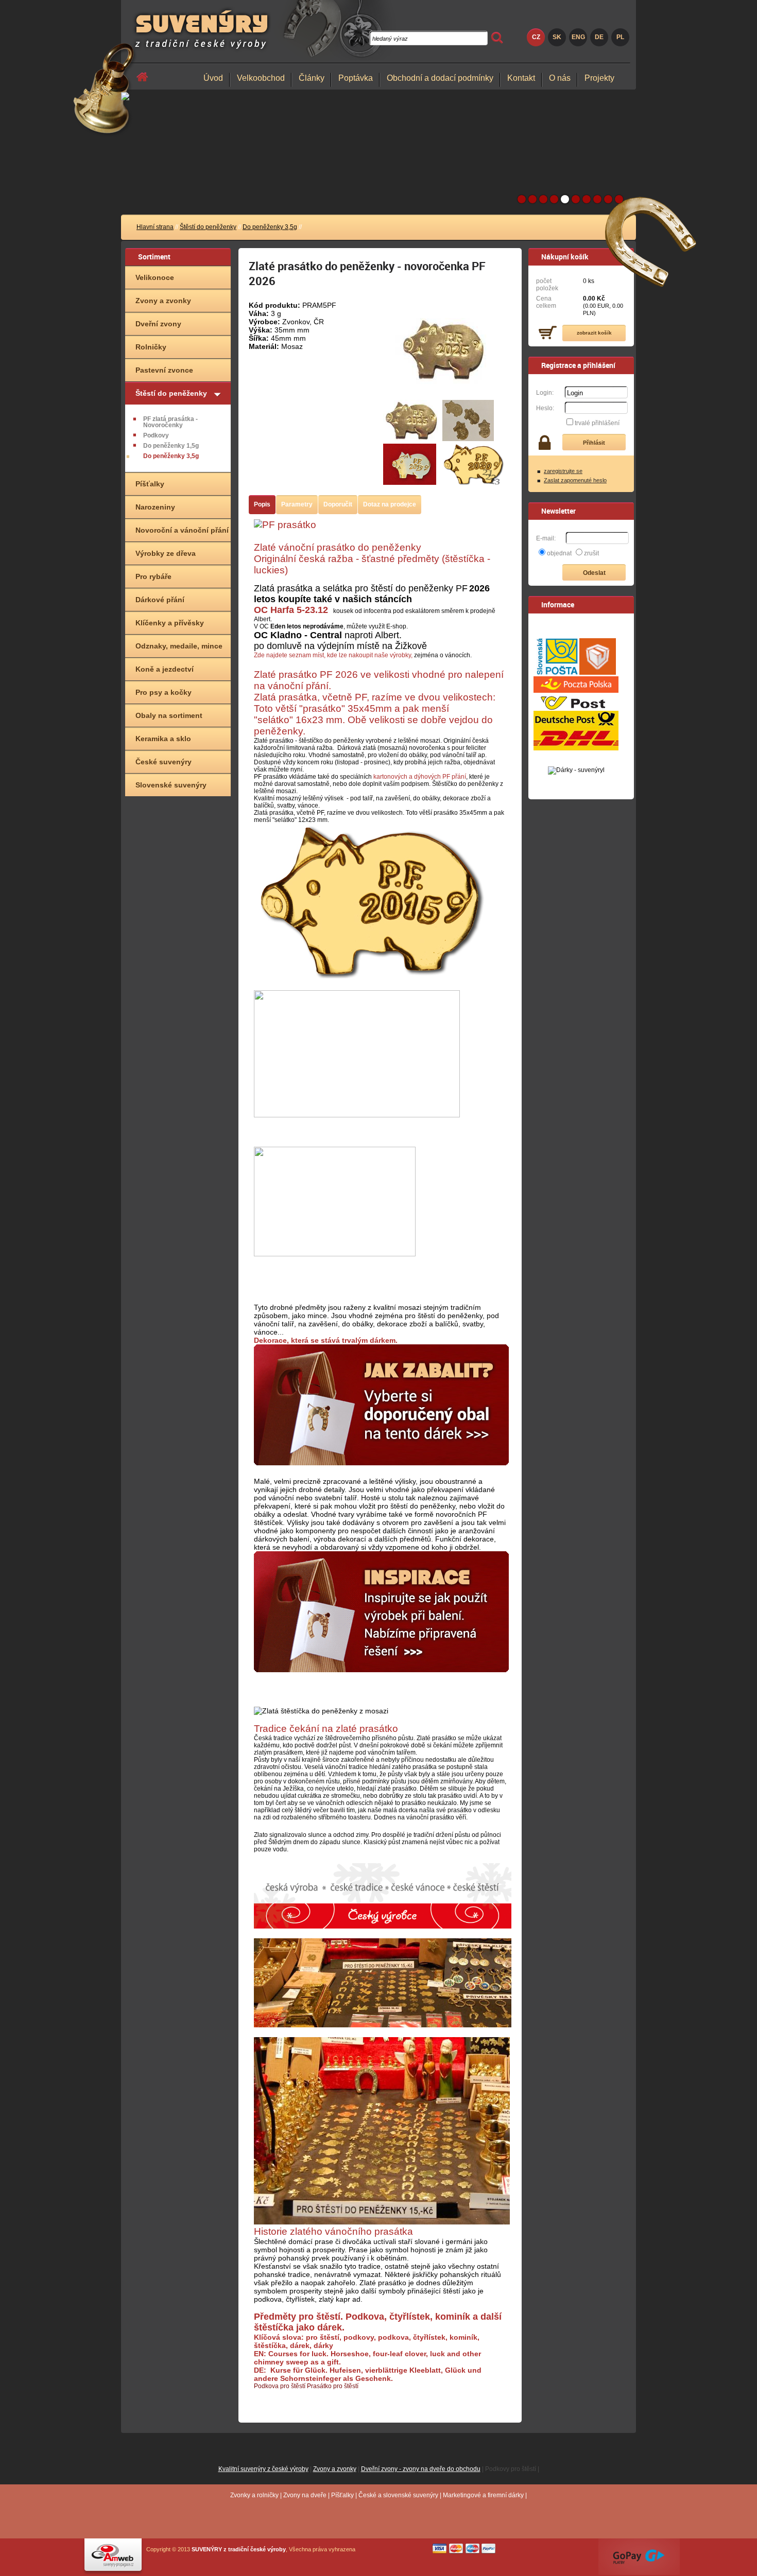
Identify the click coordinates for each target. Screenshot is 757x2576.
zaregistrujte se (563, 471)
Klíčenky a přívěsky (170, 623)
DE (599, 37)
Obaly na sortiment (169, 715)
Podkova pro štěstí (280, 2386)
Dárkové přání (160, 600)
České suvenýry (164, 762)
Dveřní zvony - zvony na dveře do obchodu (421, 2469)
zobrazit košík (594, 333)
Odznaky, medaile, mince (179, 646)
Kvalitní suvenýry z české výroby (263, 2469)
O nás (560, 78)
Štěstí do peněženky (208, 227)
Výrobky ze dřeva (166, 553)
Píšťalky (150, 484)
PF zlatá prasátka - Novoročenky (170, 422)
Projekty (599, 78)
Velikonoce (155, 277)
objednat (559, 553)
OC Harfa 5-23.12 (291, 610)
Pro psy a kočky (164, 692)
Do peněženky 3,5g (270, 227)
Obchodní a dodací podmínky (440, 78)
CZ (536, 37)
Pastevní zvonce (164, 370)
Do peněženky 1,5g (171, 446)
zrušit (591, 553)
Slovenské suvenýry (171, 785)
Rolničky (151, 347)
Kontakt (521, 78)
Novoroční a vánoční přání (182, 530)
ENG (578, 37)
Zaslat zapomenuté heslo (575, 480)
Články (312, 78)
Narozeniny (155, 507)
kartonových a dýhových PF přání (420, 777)
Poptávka (356, 78)
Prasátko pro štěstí (333, 2386)
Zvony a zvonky (163, 301)
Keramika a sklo (163, 739)
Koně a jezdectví (165, 669)
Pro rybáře (153, 576)
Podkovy (156, 435)
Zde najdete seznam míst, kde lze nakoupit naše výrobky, (333, 655)
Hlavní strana (155, 227)
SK (557, 37)
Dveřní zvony (158, 324)
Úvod (213, 78)
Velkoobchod (261, 78)
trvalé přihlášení (597, 423)
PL (620, 37)
